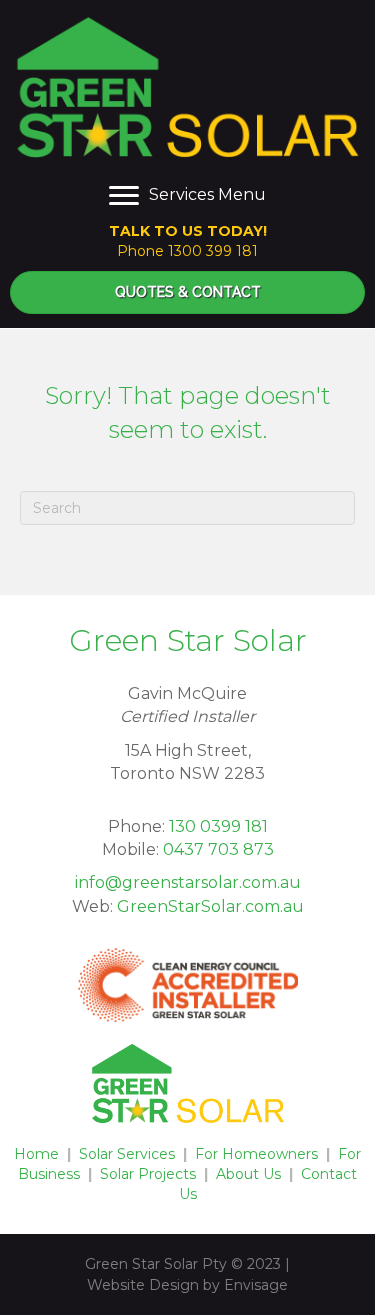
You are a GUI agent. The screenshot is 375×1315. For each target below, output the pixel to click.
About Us (248, 1174)
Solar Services (127, 1154)
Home (36, 1154)
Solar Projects (148, 1174)
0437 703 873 (218, 849)
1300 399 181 (213, 251)
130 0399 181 (218, 826)
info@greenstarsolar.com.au (188, 882)
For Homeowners (256, 1154)
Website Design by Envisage (187, 1285)
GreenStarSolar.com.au (210, 906)
